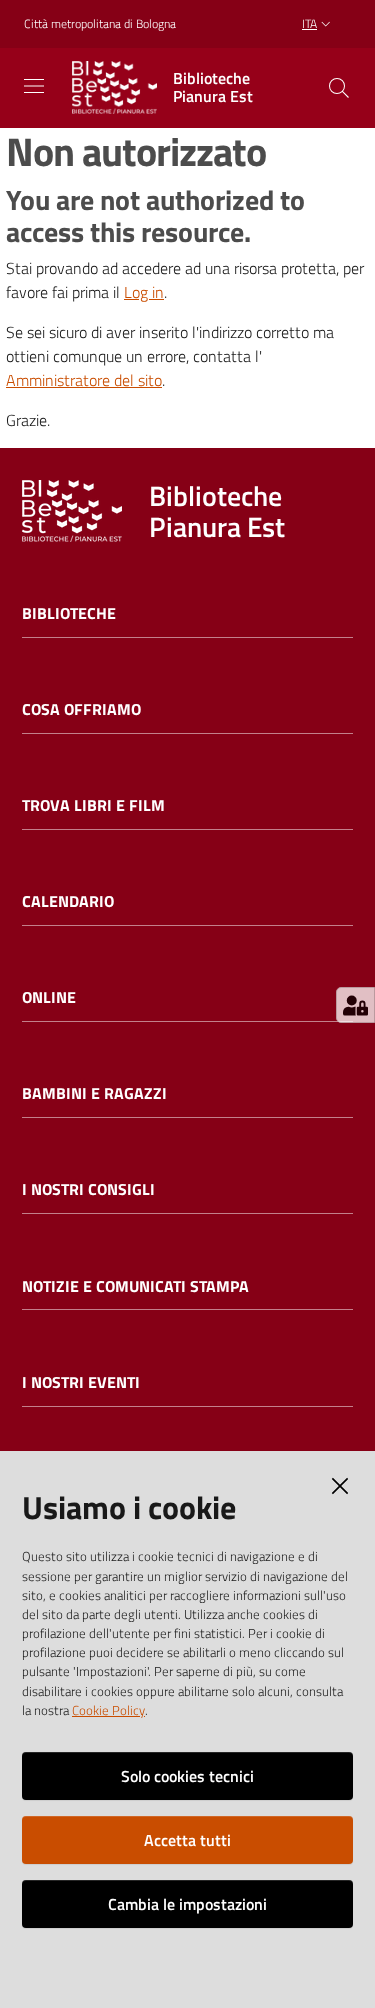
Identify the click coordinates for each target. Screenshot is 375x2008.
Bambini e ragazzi (94, 1093)
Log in (144, 292)
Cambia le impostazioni (187, 1904)
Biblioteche (69, 613)
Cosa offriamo (81, 709)
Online (49, 997)
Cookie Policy (108, 1710)
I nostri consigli (88, 1189)
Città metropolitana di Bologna (100, 24)
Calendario (68, 901)
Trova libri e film (93, 805)
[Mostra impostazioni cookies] (355, 1005)
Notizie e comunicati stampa (135, 1286)
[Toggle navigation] (34, 86)
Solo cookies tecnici (187, 1776)
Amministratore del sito (84, 380)
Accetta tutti (187, 1840)
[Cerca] (339, 88)
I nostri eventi (81, 1382)
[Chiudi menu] (303, 40)
